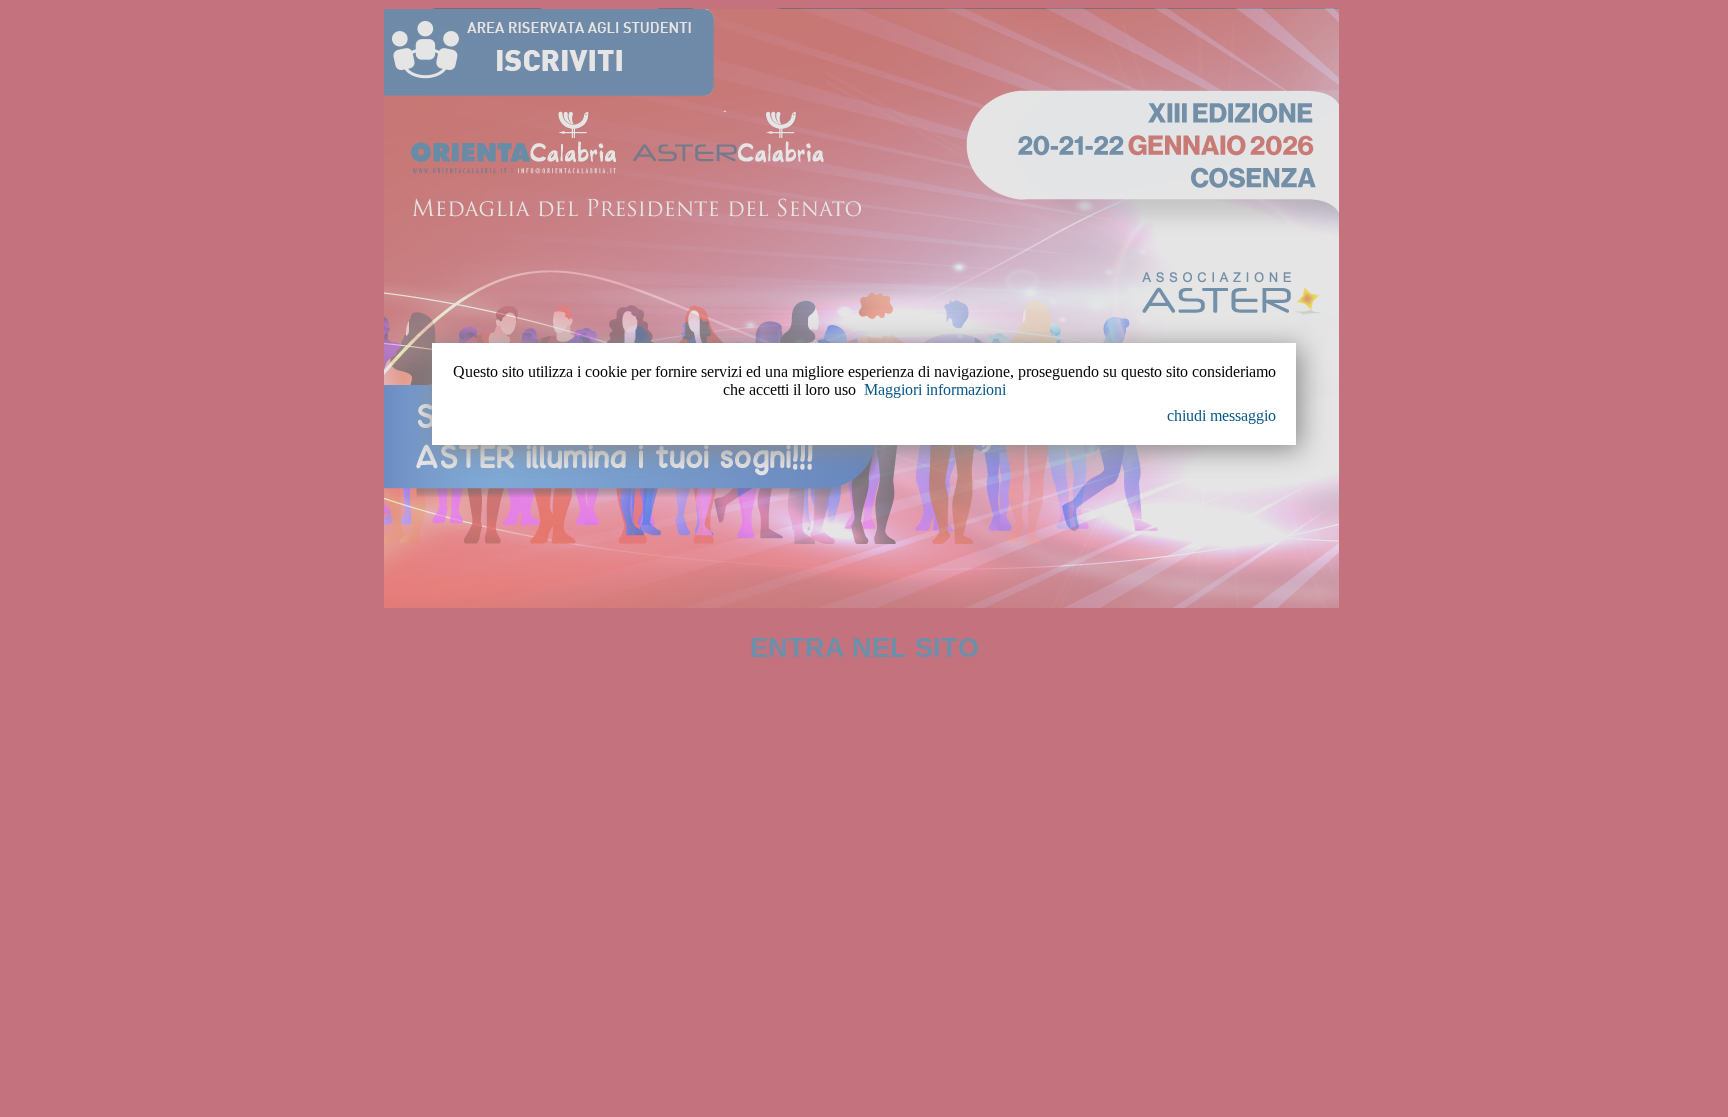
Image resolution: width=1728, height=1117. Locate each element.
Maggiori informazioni (935, 389)
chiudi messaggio (1221, 415)
